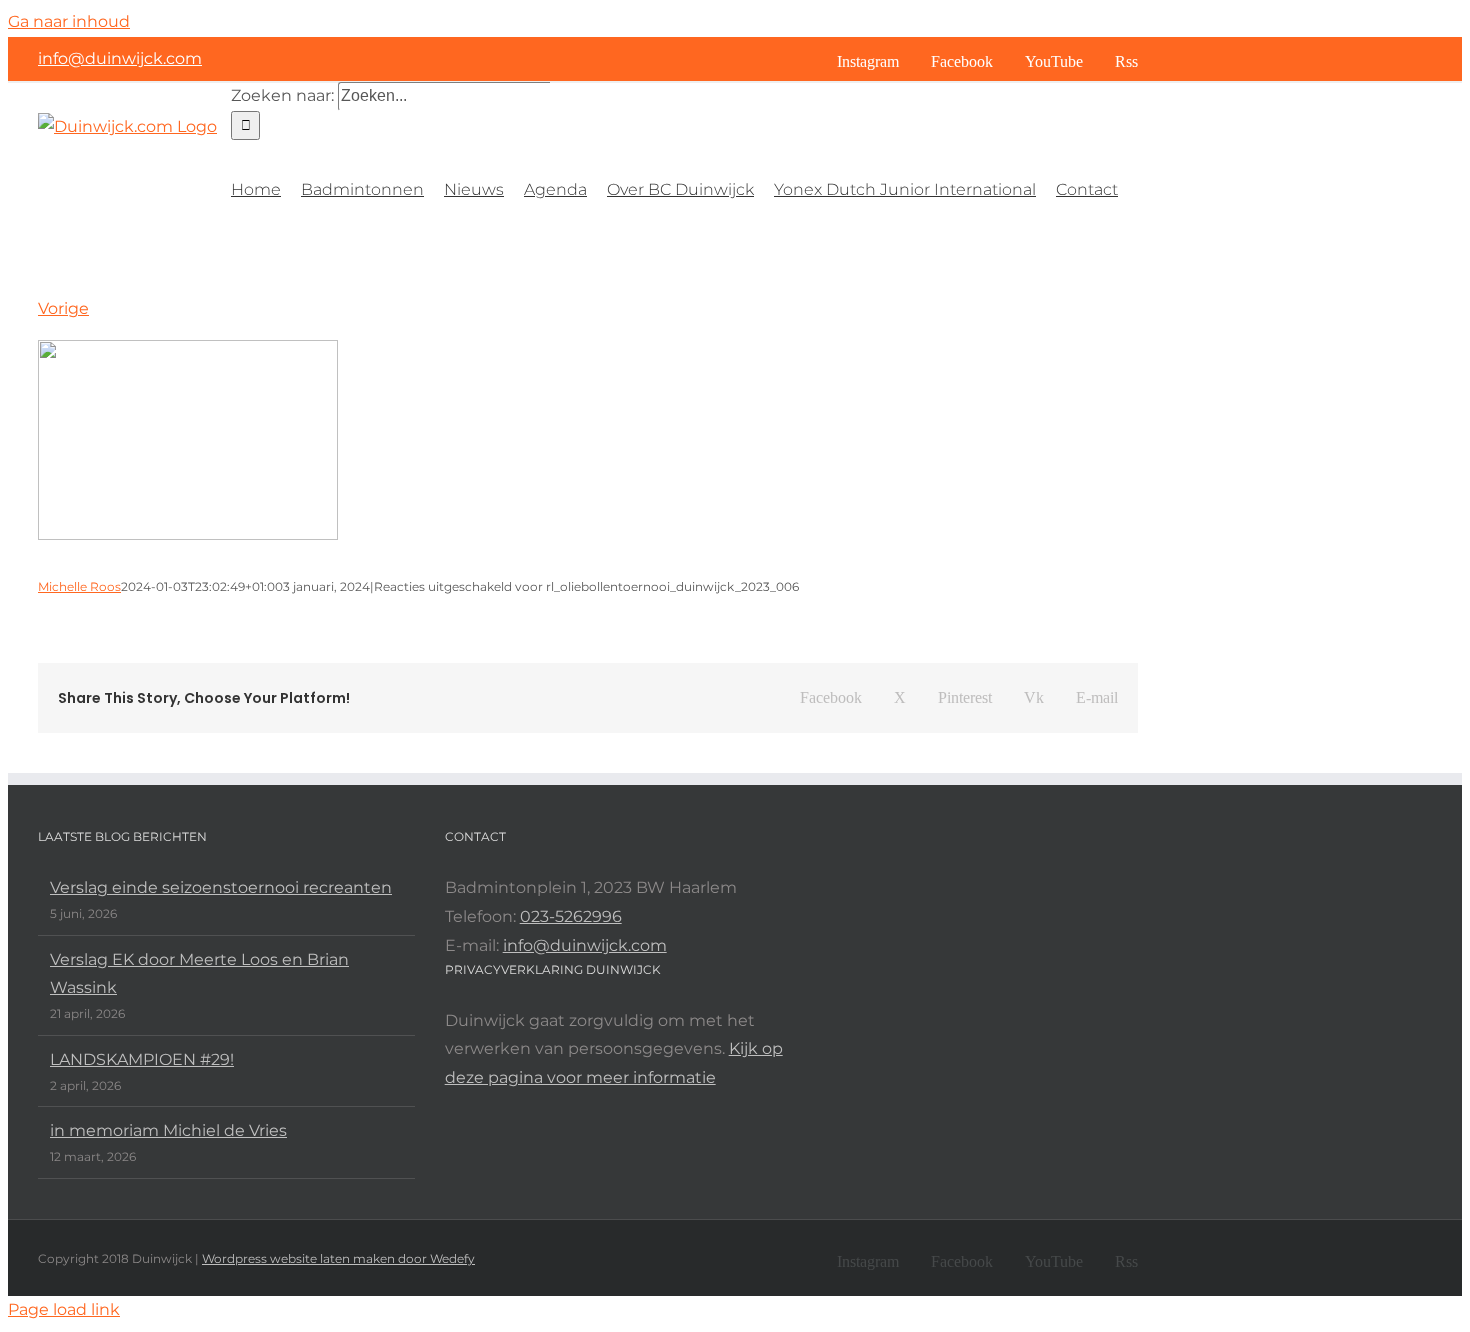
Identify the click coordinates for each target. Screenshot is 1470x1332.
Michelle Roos (79, 586)
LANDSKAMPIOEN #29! (142, 1059)
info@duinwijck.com (120, 58)
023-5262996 (571, 916)
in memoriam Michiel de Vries (168, 1130)
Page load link (64, 1309)
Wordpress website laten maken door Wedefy (338, 1258)
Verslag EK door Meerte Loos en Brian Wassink (199, 974)
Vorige (63, 308)
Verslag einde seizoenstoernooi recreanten (221, 887)
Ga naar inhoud (69, 21)
